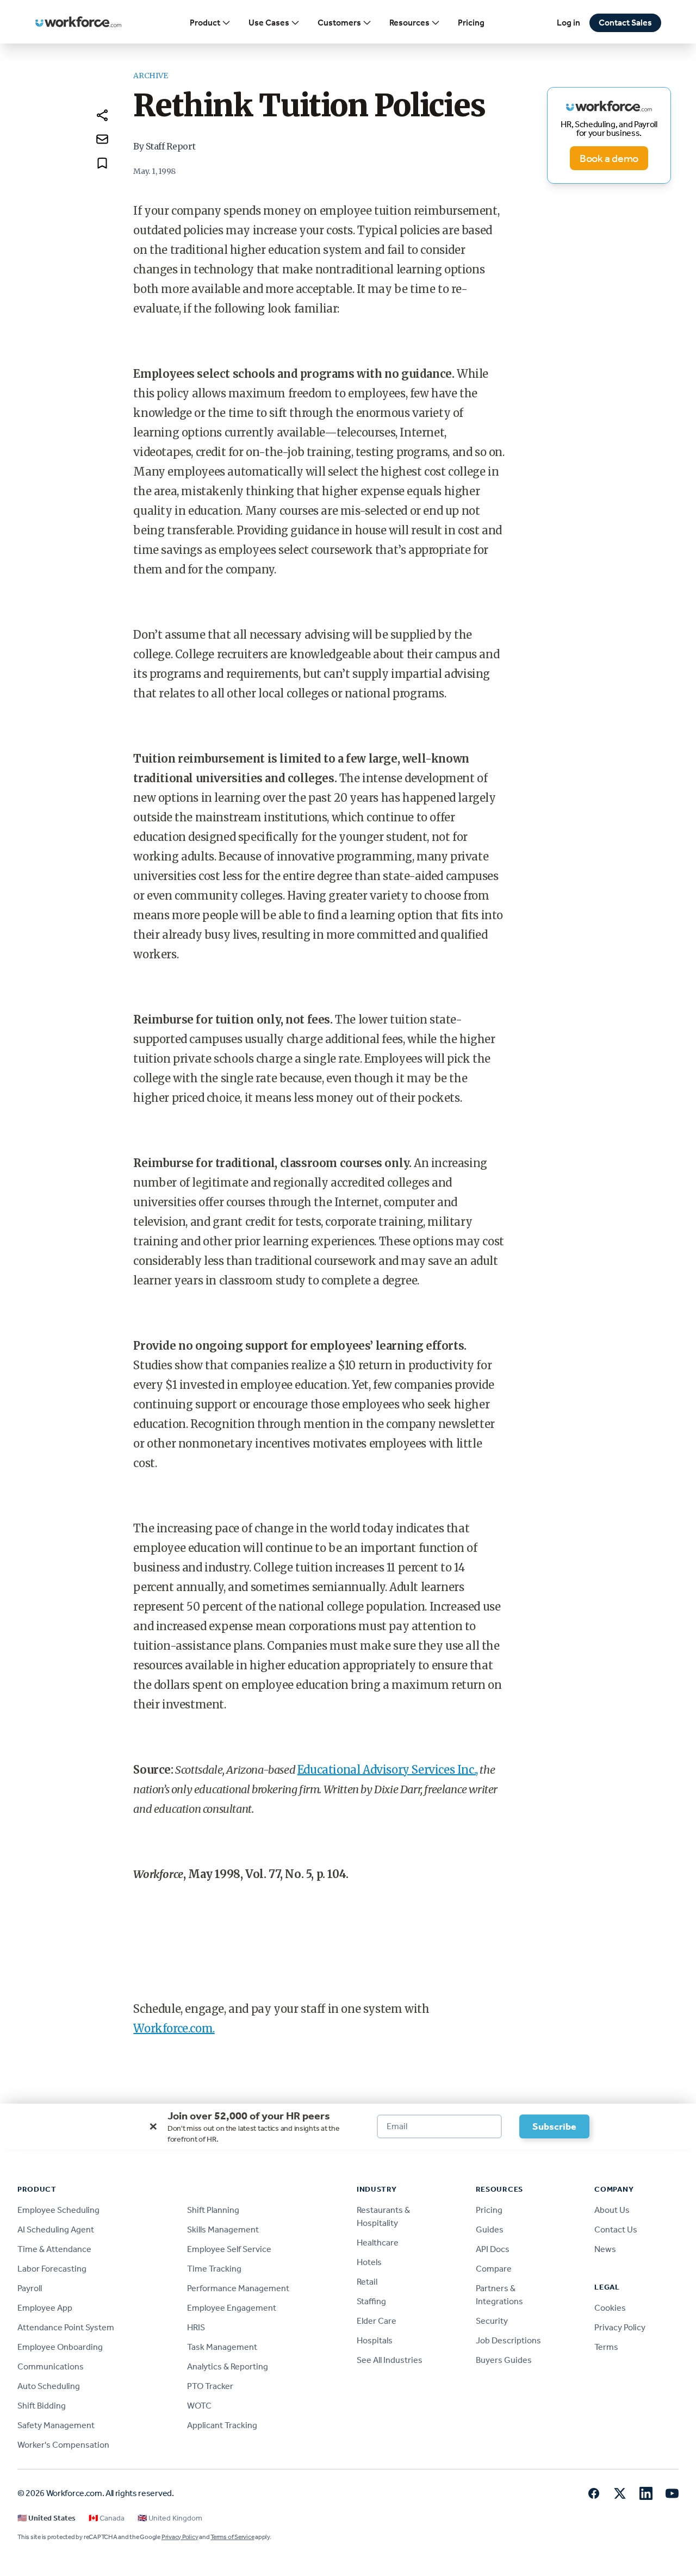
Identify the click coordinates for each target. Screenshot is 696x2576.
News (605, 2249)
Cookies (610, 2308)
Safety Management (56, 2425)
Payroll (30, 2288)
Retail (367, 2282)
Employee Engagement (232, 2308)
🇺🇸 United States (46, 2518)
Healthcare (378, 2243)
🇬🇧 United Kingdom (170, 2518)
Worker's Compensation (63, 2445)
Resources (409, 23)
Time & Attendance (54, 2249)
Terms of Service (232, 2537)
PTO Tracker (210, 2386)
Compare (494, 2269)
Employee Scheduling (58, 2210)
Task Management (222, 2347)
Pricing (471, 23)
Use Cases (269, 23)
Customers (339, 23)
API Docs (493, 2249)
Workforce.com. (174, 2028)
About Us (612, 2210)
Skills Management (223, 2229)
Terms (606, 2347)
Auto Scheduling (49, 2386)
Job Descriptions (508, 2340)
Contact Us (616, 2229)
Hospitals (375, 2340)
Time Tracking (214, 2269)
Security (492, 2321)
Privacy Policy (620, 2327)
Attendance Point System (66, 2327)
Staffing (371, 2301)
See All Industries (390, 2360)
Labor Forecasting (52, 2269)
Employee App (45, 2308)
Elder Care (377, 2321)
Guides (490, 2229)
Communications (51, 2366)
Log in (568, 23)
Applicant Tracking (222, 2425)
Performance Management (238, 2288)
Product (205, 23)
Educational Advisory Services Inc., (388, 1770)
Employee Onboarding (60, 2347)
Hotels (369, 2262)
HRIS (196, 2327)
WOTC (199, 2406)
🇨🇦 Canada (107, 2518)
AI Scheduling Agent (56, 2229)
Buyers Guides (504, 2360)
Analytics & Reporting (228, 2366)
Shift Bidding (42, 2406)
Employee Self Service (229, 2249)
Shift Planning (213, 2210)
